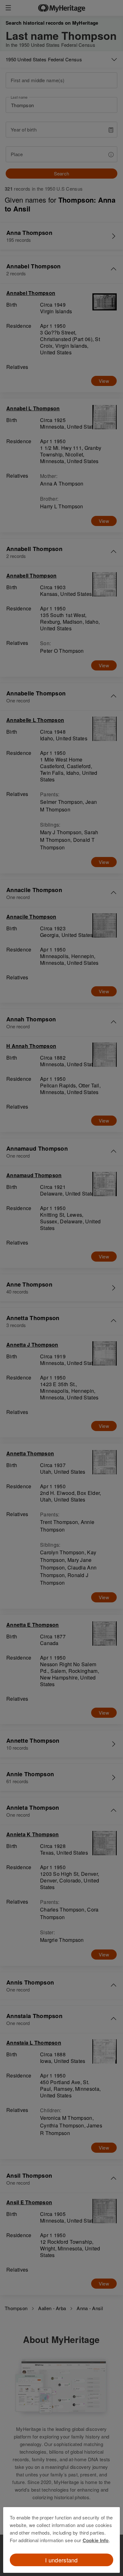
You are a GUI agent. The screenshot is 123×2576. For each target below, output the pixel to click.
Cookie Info (96, 2540)
